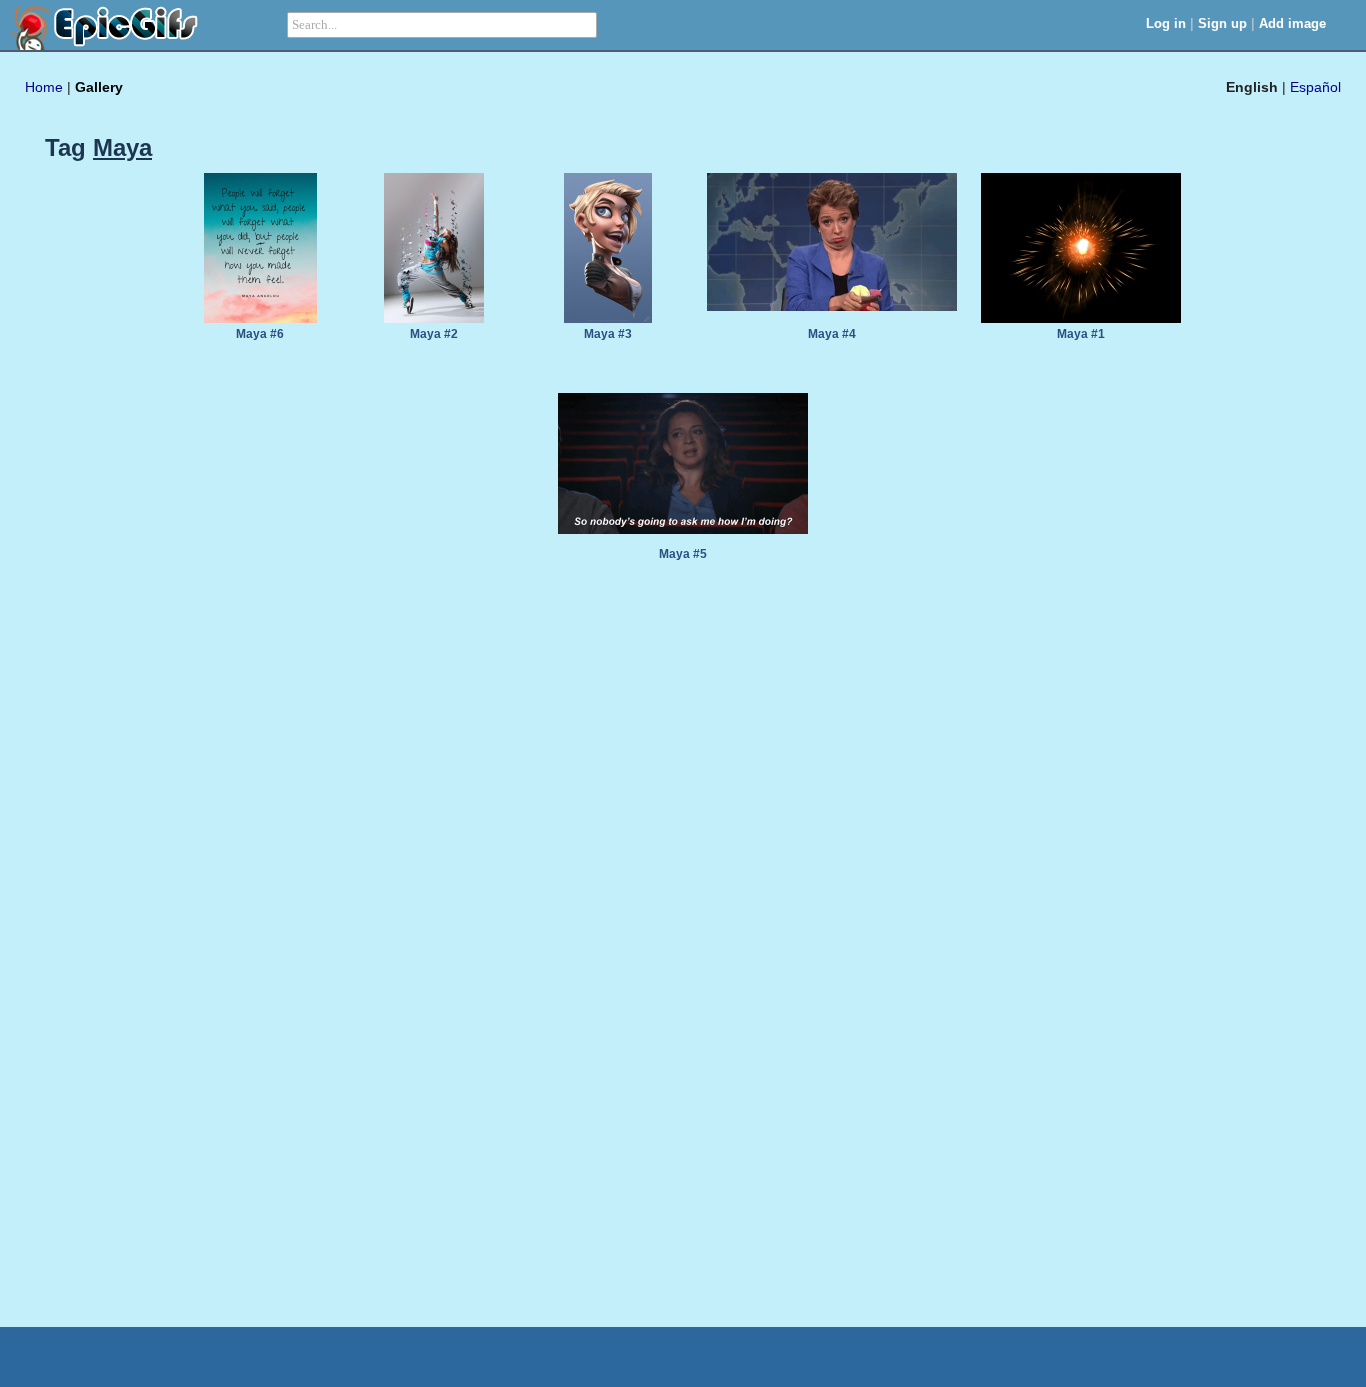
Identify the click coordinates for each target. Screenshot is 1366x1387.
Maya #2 (434, 334)
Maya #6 (260, 334)
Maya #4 (832, 334)
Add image (1292, 23)
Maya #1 (1081, 334)
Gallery (99, 87)
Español (1315, 87)
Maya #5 (683, 554)
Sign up (1222, 23)
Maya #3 (608, 334)
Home (44, 87)
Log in (1166, 23)
